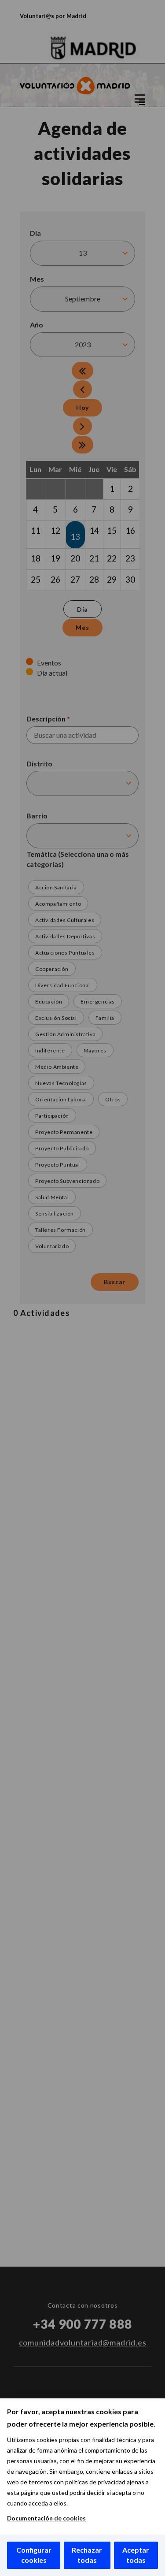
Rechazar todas (87, 2555)
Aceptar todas (136, 2555)
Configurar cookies (34, 2555)
